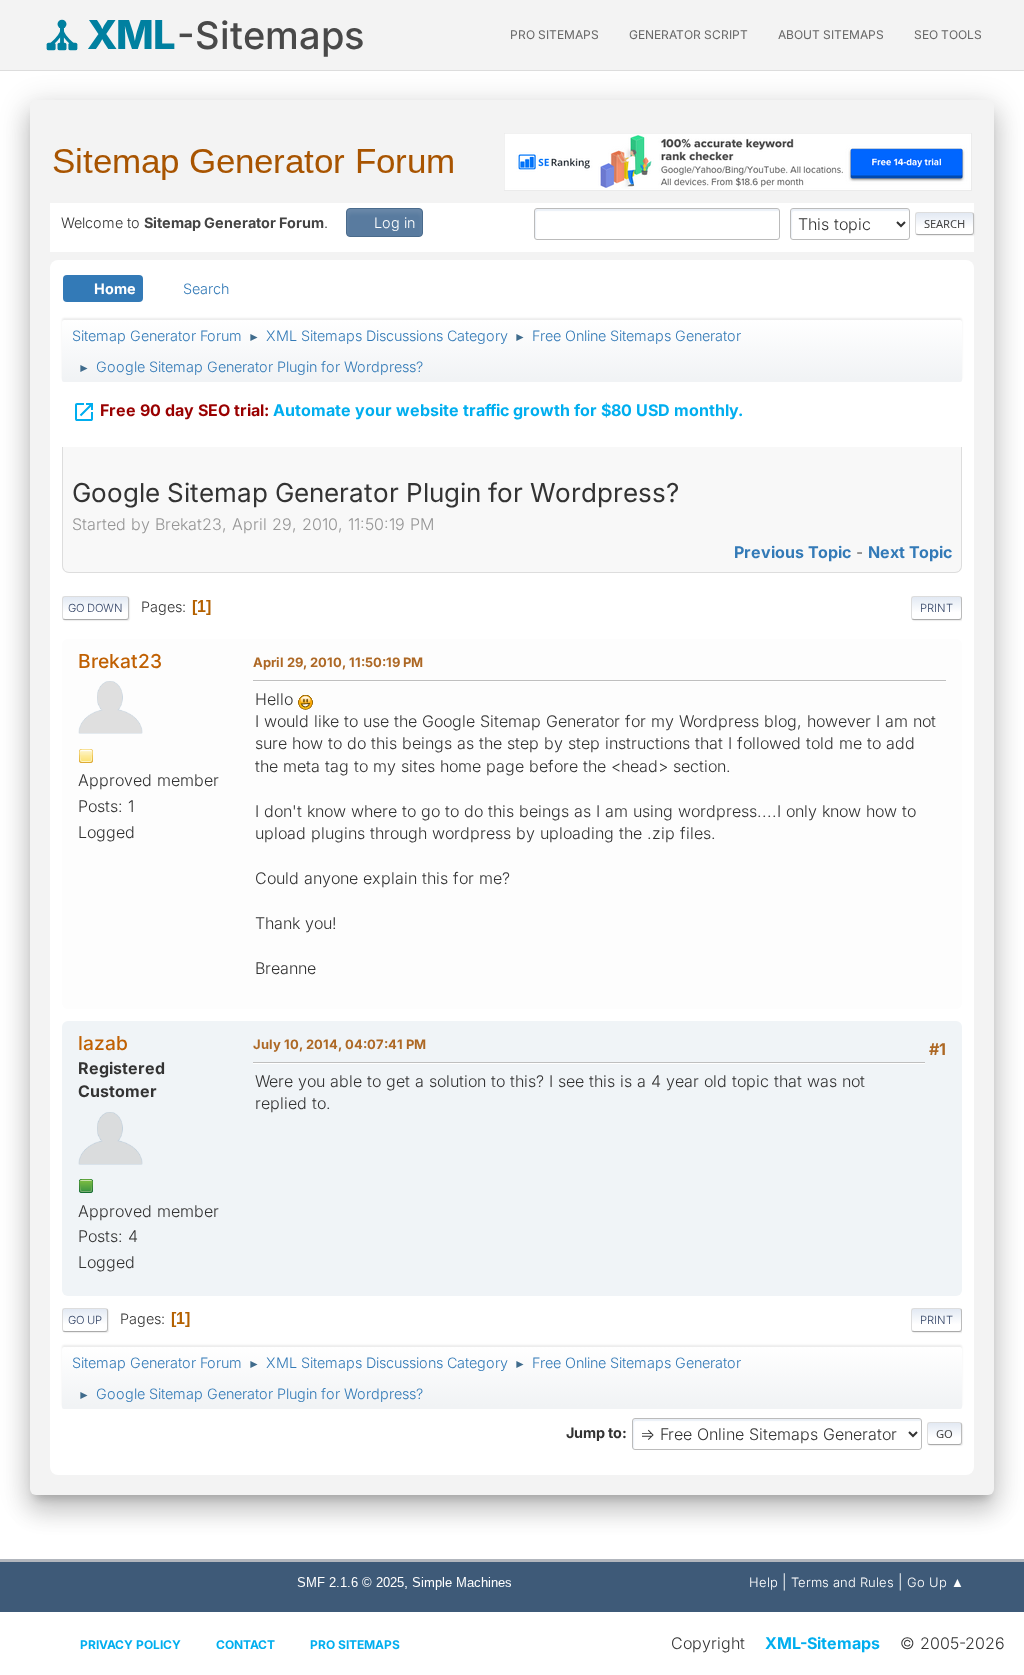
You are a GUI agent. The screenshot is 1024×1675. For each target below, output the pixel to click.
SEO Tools (948, 34)
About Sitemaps (831, 34)
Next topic (910, 552)
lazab (103, 1043)
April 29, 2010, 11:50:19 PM (338, 662)
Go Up (85, 1320)
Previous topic (792, 552)
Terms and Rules (842, 1582)
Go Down (95, 608)
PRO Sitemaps (554, 34)
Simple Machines (462, 1582)
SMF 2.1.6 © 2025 (350, 1582)
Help (763, 1582)
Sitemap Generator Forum (253, 160)
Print (936, 608)
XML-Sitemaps (822, 1643)
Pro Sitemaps (355, 1644)
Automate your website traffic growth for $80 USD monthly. (407, 412)
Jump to (594, 1432)
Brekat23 (120, 661)
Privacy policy (130, 1644)
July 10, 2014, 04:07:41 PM (339, 1044)
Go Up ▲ (935, 1582)
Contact (245, 1644)
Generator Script (688, 34)
